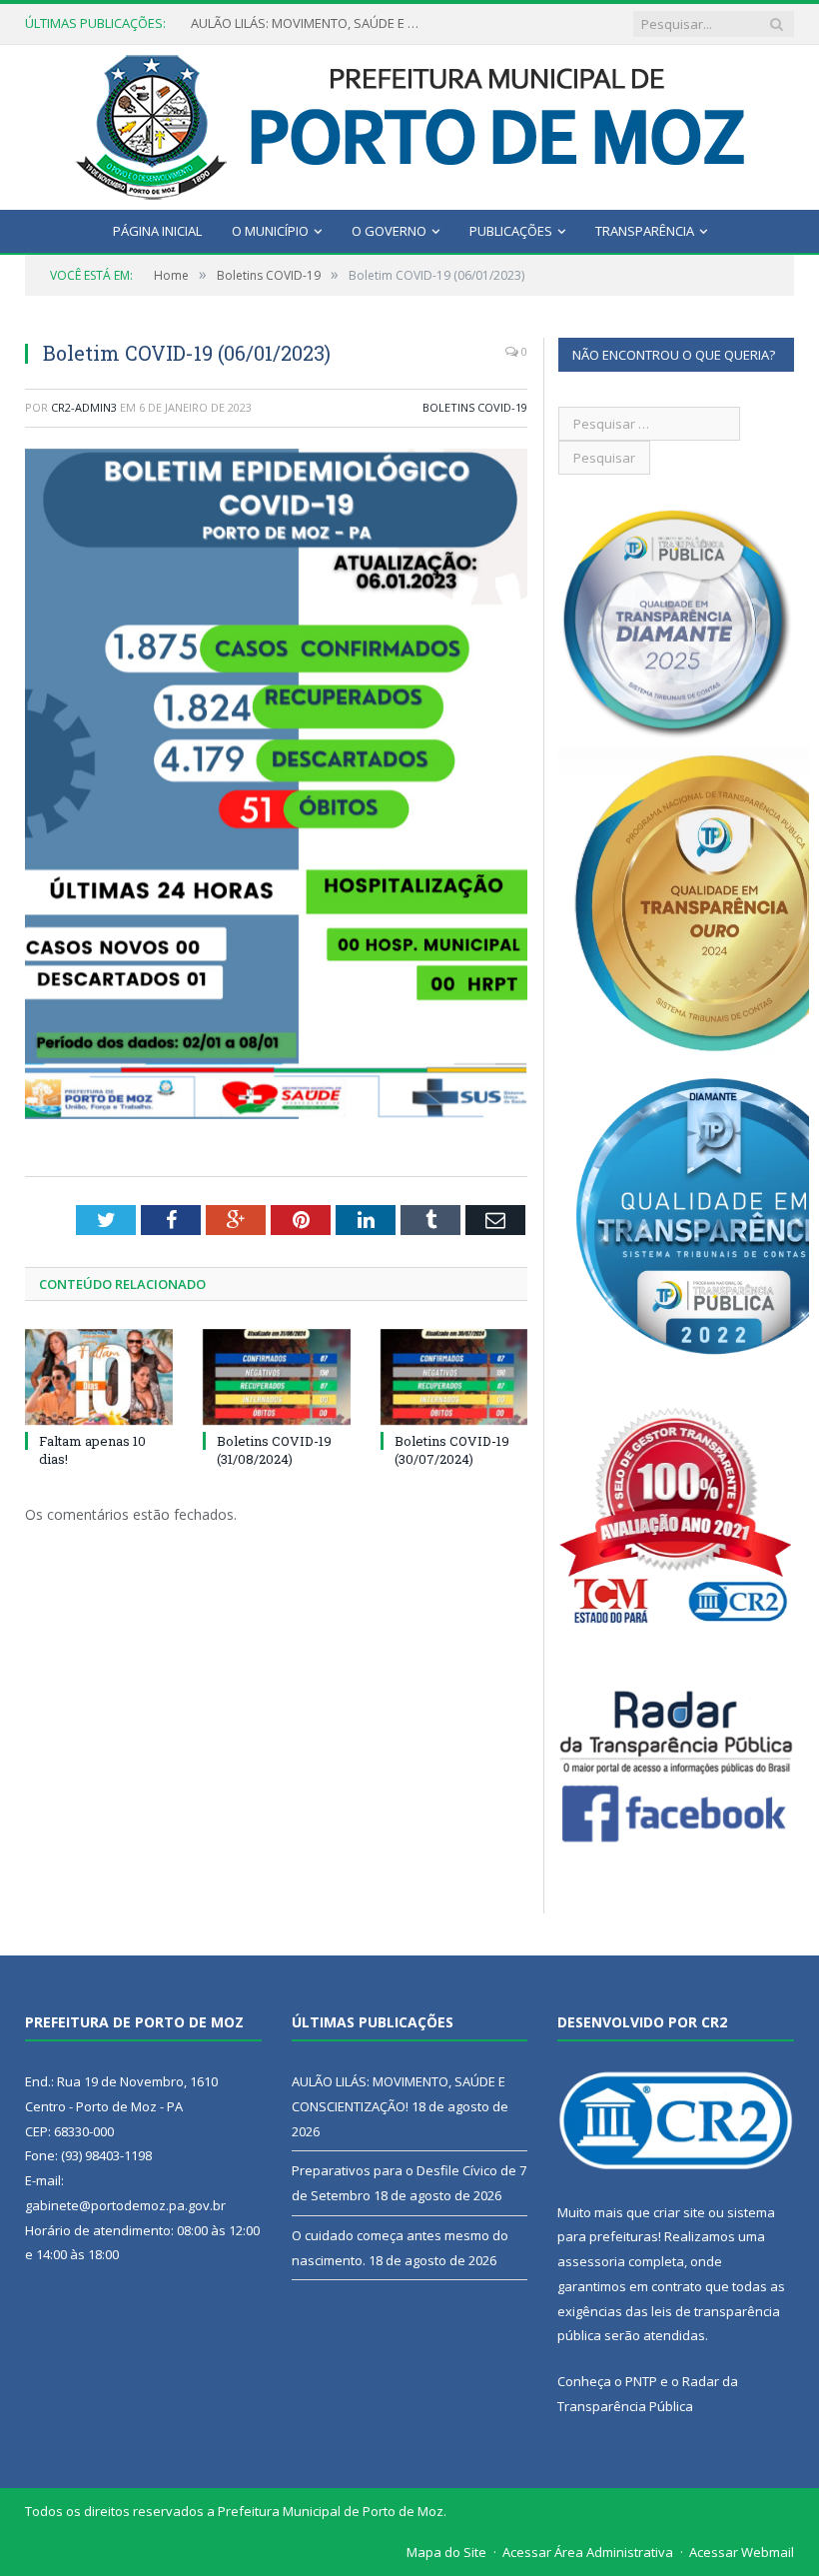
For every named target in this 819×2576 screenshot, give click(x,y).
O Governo (389, 231)
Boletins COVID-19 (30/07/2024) (452, 1450)
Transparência (645, 231)
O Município (270, 231)
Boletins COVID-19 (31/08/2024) (274, 1450)
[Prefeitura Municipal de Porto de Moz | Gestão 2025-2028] (410, 122)
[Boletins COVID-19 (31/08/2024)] (277, 1377)
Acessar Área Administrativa (588, 2552)
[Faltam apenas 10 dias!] (99, 1377)
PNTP (641, 2381)
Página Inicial (157, 231)
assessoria (591, 2261)
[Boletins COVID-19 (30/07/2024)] (454, 1377)
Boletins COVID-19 (475, 407)
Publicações (511, 231)
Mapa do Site (446, 2552)
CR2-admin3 (84, 407)
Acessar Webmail (742, 2552)
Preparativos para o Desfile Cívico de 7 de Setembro (311, 23)
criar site (679, 2212)
